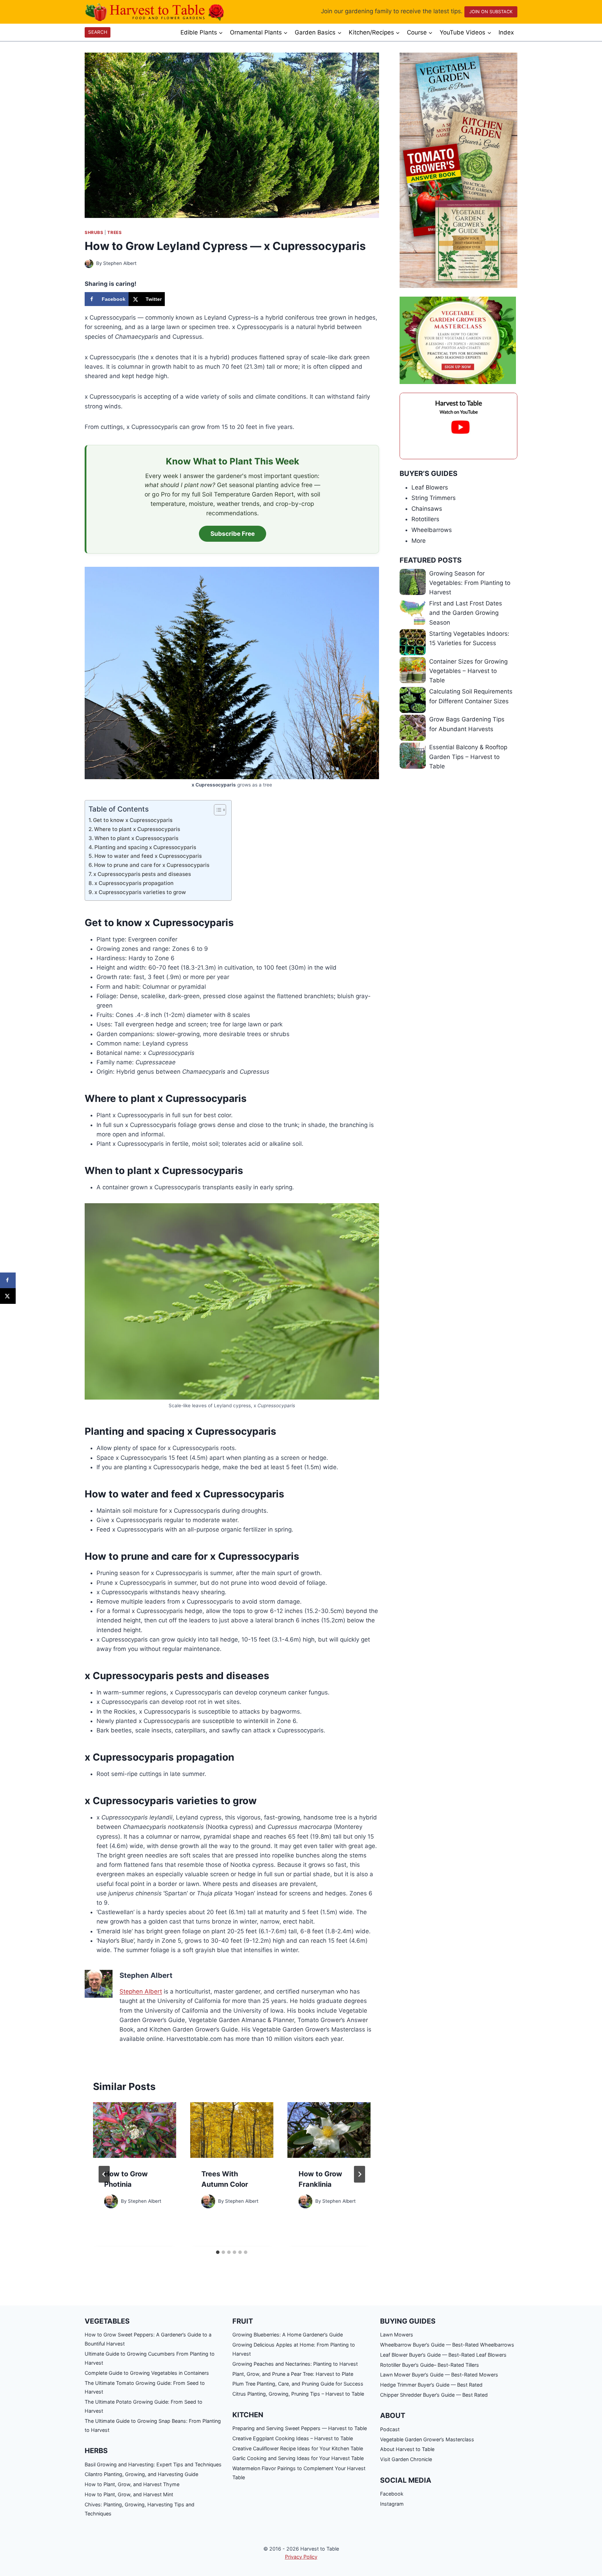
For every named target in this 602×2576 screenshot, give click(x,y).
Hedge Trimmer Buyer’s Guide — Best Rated (431, 2385)
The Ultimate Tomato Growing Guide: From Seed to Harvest (145, 2387)
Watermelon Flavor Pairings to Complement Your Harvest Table (299, 2473)
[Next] (360, 2174)
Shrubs (94, 232)
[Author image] (89, 264)
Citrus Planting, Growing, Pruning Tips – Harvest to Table (298, 2394)
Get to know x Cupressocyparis (133, 820)
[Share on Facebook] (8, 1280)
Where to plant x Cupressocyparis (138, 829)
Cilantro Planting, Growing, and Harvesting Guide (141, 2474)
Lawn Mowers (397, 2335)
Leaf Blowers (430, 487)
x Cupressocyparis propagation (135, 883)
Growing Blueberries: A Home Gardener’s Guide (288, 2335)
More (419, 541)
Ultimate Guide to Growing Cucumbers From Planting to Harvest (150, 2358)
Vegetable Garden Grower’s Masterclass (427, 2439)
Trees (114, 232)
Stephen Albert (120, 263)
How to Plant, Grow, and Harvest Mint (129, 2494)
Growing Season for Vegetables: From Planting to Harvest (470, 583)
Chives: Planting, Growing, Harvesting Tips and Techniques (140, 2509)
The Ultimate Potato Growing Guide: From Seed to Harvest (144, 2406)
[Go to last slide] (104, 2174)
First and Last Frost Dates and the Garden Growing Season (466, 613)
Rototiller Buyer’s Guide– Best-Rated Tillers (430, 2365)
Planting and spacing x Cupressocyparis (146, 847)
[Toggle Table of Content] (217, 810)
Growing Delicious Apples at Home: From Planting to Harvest (294, 2349)
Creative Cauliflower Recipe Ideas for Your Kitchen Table (298, 2448)
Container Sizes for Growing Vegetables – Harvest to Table (468, 671)
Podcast (390, 2429)
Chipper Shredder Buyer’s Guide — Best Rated (434, 2395)
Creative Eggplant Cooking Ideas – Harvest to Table (293, 2438)
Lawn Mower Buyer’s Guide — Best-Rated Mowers (439, 2375)
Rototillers (425, 519)
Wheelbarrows (432, 530)
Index (506, 32)
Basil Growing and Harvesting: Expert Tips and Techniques (153, 2464)
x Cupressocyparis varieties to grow (141, 892)
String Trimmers (434, 498)
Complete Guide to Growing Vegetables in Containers (147, 2373)
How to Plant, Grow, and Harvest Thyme (132, 2484)
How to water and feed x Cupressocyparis (149, 856)
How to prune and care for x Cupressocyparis (152, 865)
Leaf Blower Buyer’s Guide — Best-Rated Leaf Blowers (443, 2355)
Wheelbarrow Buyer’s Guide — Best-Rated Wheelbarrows (447, 2345)
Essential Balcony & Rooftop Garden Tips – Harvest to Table (468, 757)
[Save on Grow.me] (172, 299)
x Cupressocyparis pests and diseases (143, 874)
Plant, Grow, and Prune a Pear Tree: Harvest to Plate (293, 2374)
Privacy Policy (301, 2557)
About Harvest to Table (407, 2449)
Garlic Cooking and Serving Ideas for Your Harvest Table (298, 2458)
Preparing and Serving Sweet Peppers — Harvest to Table (300, 2428)
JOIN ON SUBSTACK (491, 12)
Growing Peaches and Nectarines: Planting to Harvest (295, 2364)
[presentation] (135, 2130)
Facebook (392, 2494)
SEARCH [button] (98, 32)
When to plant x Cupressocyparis (137, 838)
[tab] (218, 2252)
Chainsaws (427, 509)
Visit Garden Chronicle (406, 2459)
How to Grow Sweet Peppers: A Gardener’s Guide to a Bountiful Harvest (148, 2339)
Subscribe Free (233, 534)
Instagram (392, 2504)
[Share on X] (8, 1296)
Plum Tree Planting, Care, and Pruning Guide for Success (298, 2384)
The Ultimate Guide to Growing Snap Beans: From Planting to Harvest (153, 2425)
